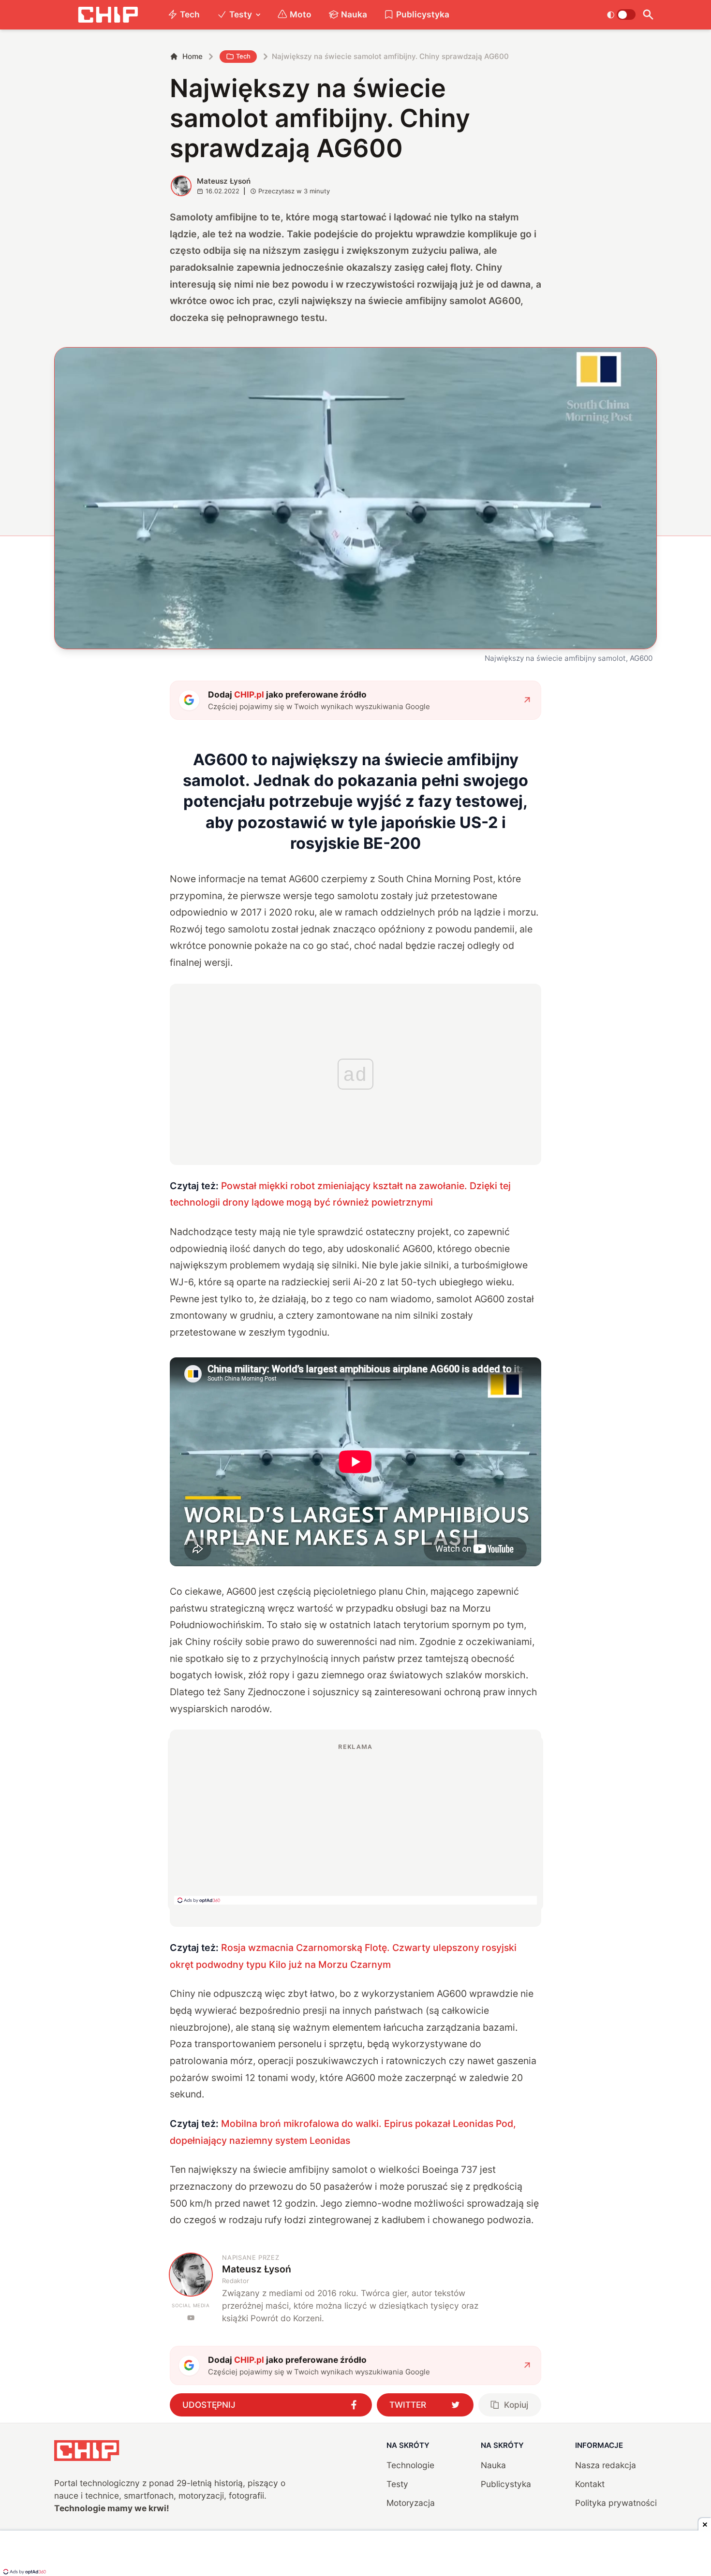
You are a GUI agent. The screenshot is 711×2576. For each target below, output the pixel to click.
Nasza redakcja (606, 2465)
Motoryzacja (411, 2503)
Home (193, 56)
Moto (301, 14)
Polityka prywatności (616, 2503)
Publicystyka (423, 14)
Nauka (354, 14)
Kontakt (590, 2484)
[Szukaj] (648, 15)
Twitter (408, 2405)
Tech (190, 14)
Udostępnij (209, 2405)
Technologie (410, 2465)
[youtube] (191, 2318)
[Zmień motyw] (621, 15)
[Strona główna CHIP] (108, 15)
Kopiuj (516, 2405)
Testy (241, 14)
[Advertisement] (355, 1823)
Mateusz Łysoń (224, 181)
